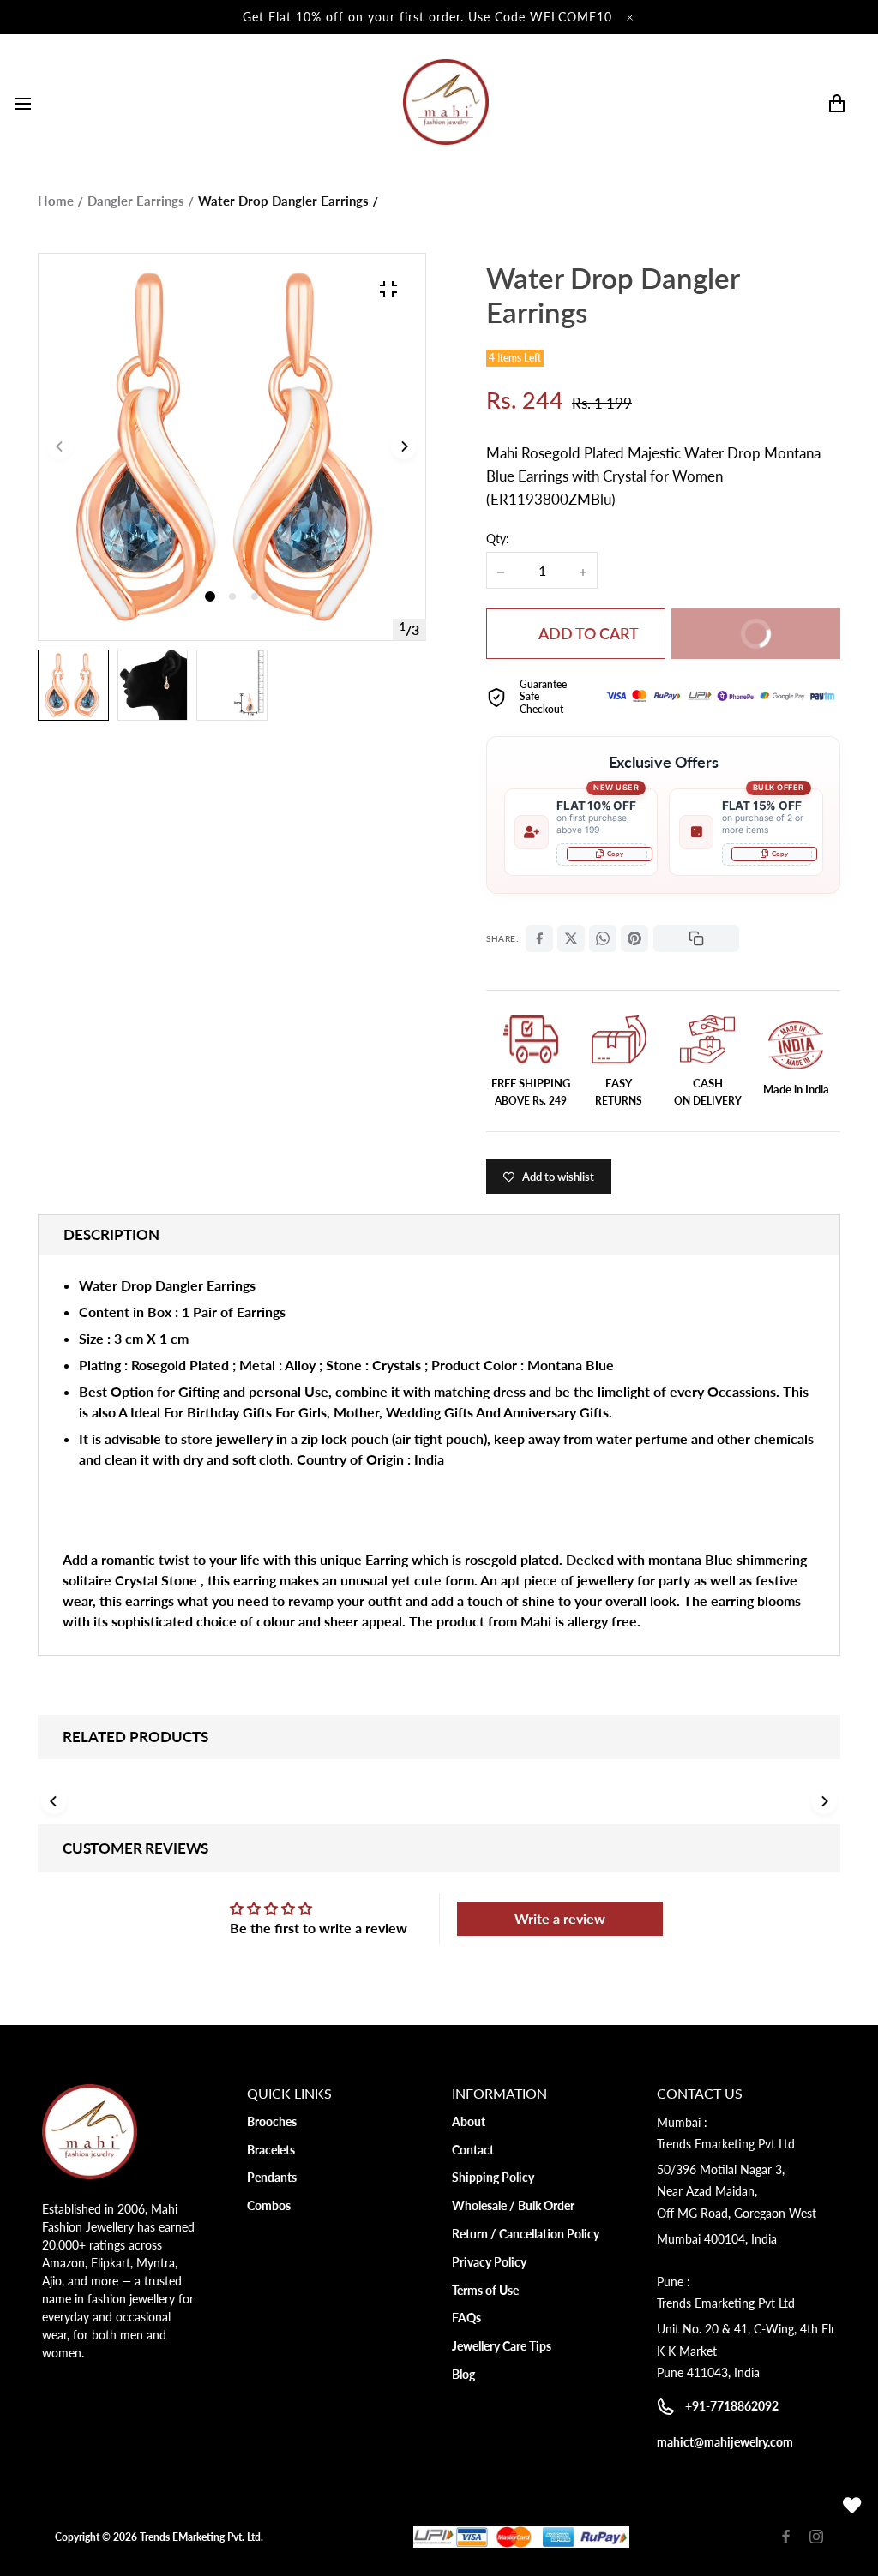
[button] (232, 596)
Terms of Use (485, 2290)
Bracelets (271, 2150)
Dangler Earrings (136, 201)
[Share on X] (571, 938)
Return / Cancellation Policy (526, 2234)
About (469, 2121)
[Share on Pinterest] (634, 938)
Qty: (498, 539)
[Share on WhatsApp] (603, 938)
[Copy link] (696, 938)
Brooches (272, 2121)
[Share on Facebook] (539, 938)
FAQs (466, 2318)
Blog (463, 2374)
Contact (473, 2150)
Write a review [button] (560, 1918)
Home (56, 201)
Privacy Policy (489, 2262)
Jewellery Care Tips (502, 2346)
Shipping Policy (493, 2177)
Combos (269, 2205)
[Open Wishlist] (852, 2506)
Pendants (272, 2177)
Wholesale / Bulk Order (513, 2205)
